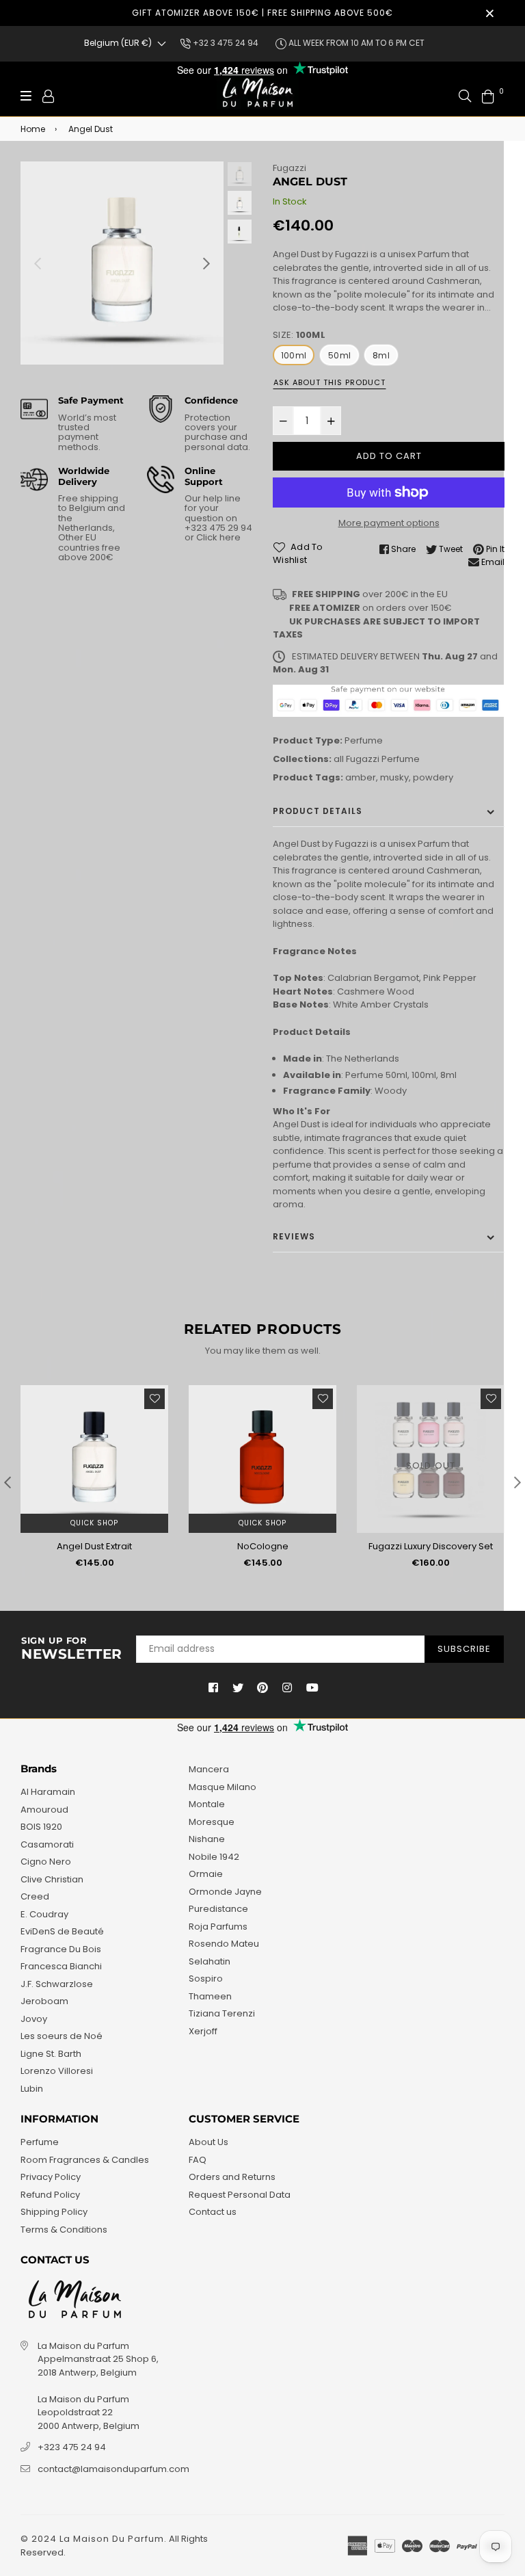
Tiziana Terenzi (222, 2013)
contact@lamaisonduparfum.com (113, 2469)
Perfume (364, 740)
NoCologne (263, 1546)
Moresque (212, 1822)
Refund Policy (50, 2195)
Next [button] (206, 263)
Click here (217, 537)
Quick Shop (94, 1523)
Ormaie (206, 1874)
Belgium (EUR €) (118, 43)
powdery (433, 777)
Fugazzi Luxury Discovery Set (431, 1546)
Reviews (294, 1236)
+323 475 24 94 (72, 2447)
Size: (299, 335)
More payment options (389, 523)
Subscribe (464, 1649)
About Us (208, 2142)
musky (394, 777)
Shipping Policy (54, 2212)
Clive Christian (52, 1879)
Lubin (32, 2089)
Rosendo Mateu (224, 1944)
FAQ (198, 2160)
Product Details (318, 811)
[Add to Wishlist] (154, 1399)
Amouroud (44, 1810)
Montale (207, 1804)
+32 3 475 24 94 (225, 43)
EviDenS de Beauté (62, 1931)
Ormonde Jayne (225, 1892)
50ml (339, 355)
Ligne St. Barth (51, 2054)
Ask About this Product (329, 382)
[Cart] (488, 95)
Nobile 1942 (214, 1857)
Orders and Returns (232, 2177)
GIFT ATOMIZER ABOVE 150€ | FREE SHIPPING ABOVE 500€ (262, 13)
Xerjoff (203, 2031)
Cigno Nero (46, 1862)
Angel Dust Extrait (94, 1546)
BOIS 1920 (41, 1827)
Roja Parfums (218, 1927)
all (339, 759)
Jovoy (34, 2019)
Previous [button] (38, 263)
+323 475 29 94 (218, 528)
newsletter (72, 1649)
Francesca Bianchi (61, 1966)
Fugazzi (290, 168)
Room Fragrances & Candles (85, 2160)
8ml (381, 355)
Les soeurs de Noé (62, 2036)
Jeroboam (44, 2001)
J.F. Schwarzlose (57, 1984)
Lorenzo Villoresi (57, 2071)
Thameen (210, 1996)
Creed (35, 1896)
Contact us (213, 2212)
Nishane (207, 1839)
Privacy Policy (51, 2177)
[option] (122, 263)
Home (33, 129)
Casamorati (47, 1844)
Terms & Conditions (64, 2230)
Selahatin (210, 1961)
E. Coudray (44, 1914)
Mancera (209, 1769)
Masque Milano (223, 1787)
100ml (294, 355)
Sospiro (206, 1979)
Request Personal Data (240, 2195)
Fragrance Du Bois (61, 1949)
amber (361, 777)
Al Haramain (48, 1792)
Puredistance (218, 1909)
